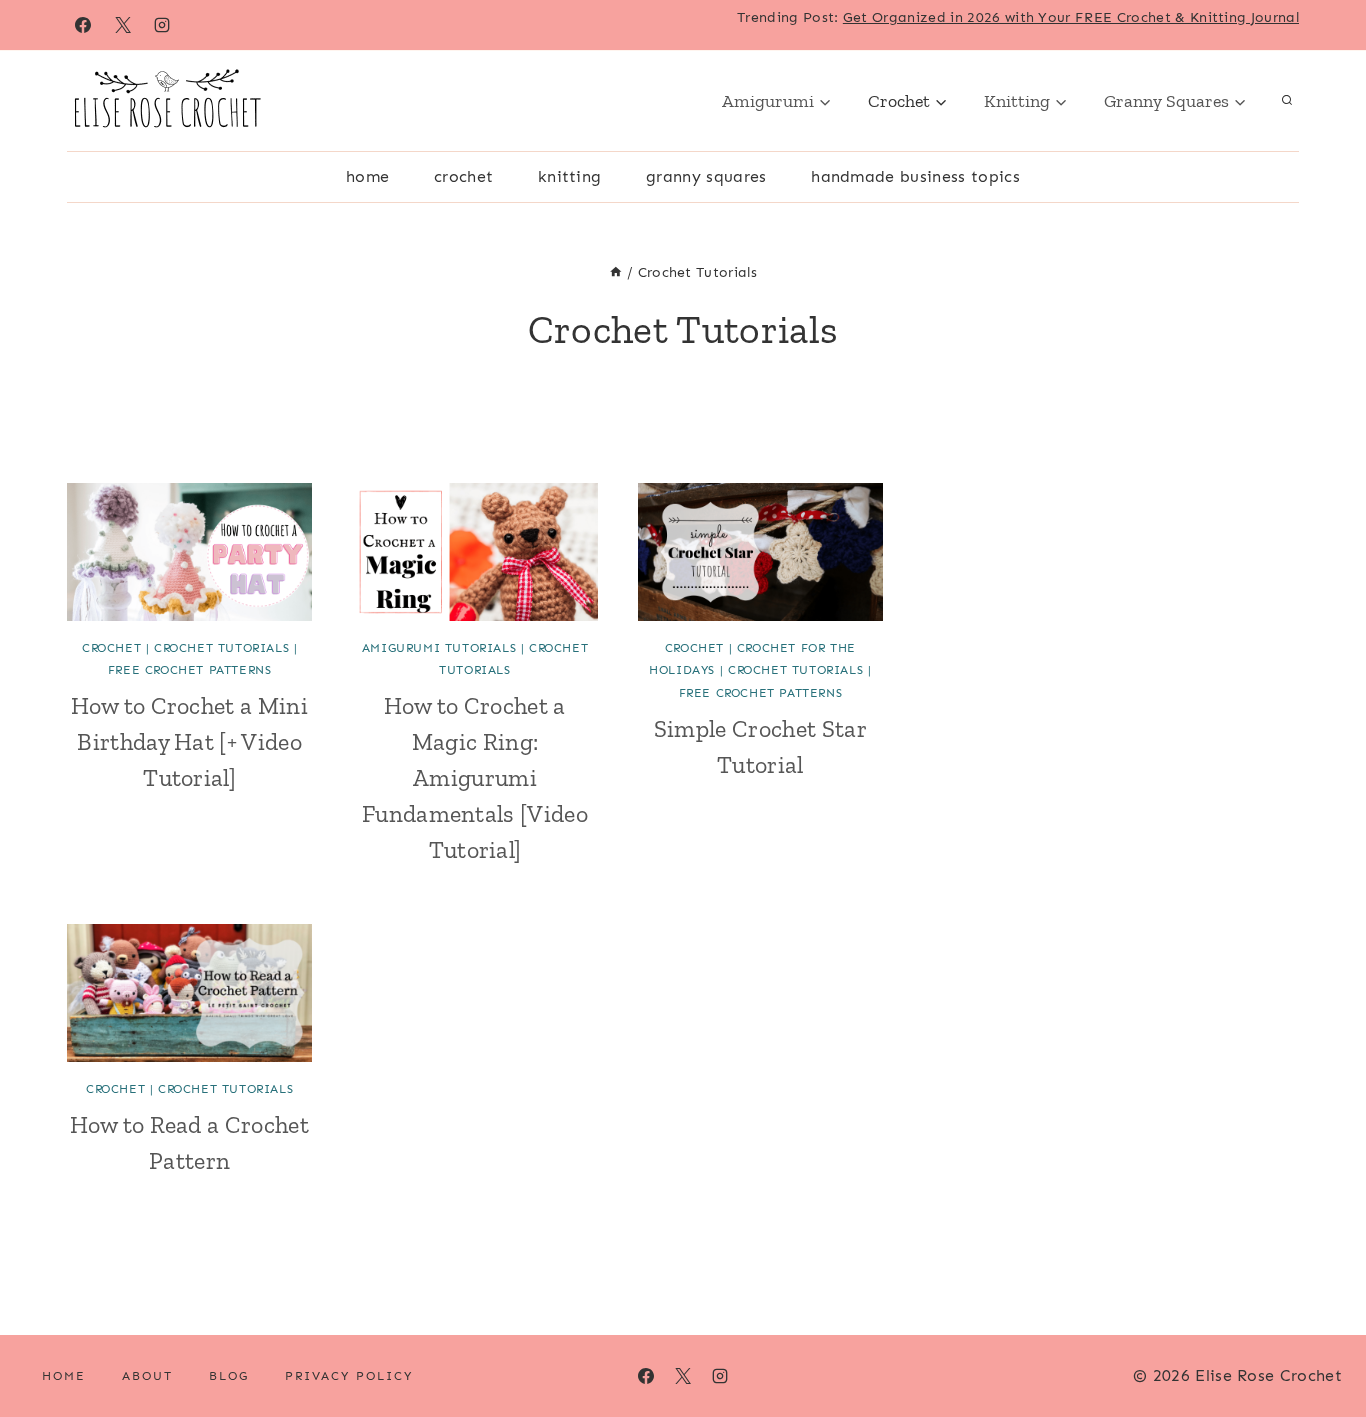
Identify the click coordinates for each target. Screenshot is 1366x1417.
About (147, 1376)
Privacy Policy (349, 1376)
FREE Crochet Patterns (190, 670)
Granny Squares (706, 176)
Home (367, 176)
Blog (229, 1376)
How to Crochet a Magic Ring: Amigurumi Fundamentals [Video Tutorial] (475, 777)
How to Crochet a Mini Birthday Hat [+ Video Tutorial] (189, 741)
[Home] (616, 272)
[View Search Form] (1287, 101)
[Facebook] (83, 25)
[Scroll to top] (1319, 1340)
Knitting (570, 176)
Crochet (463, 176)
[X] (123, 25)
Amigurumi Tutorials (439, 648)
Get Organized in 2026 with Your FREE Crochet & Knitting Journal (1071, 17)
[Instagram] (162, 25)
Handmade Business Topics (915, 176)
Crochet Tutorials (221, 648)
